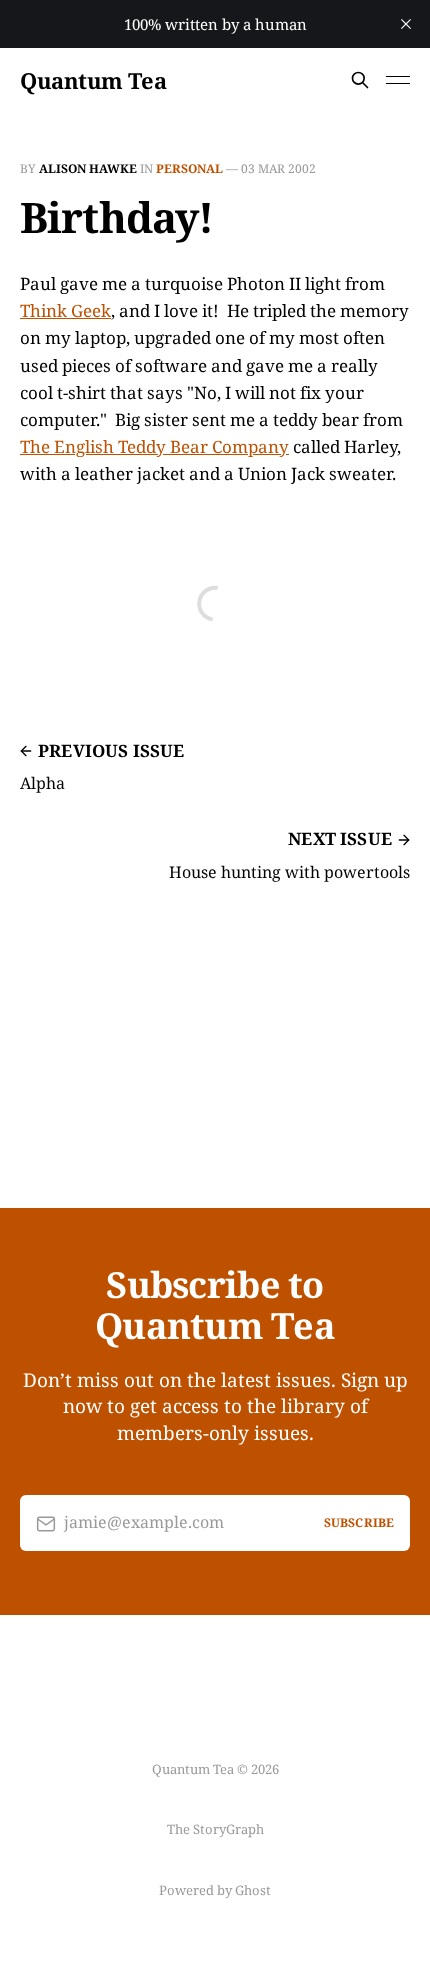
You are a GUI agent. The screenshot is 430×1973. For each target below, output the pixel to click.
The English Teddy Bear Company (154, 446)
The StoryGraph (215, 1829)
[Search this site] (360, 80)
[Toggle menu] (398, 80)
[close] (406, 24)
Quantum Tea (93, 80)
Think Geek (65, 310)
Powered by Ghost (215, 1890)
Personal (189, 168)
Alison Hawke (88, 168)
